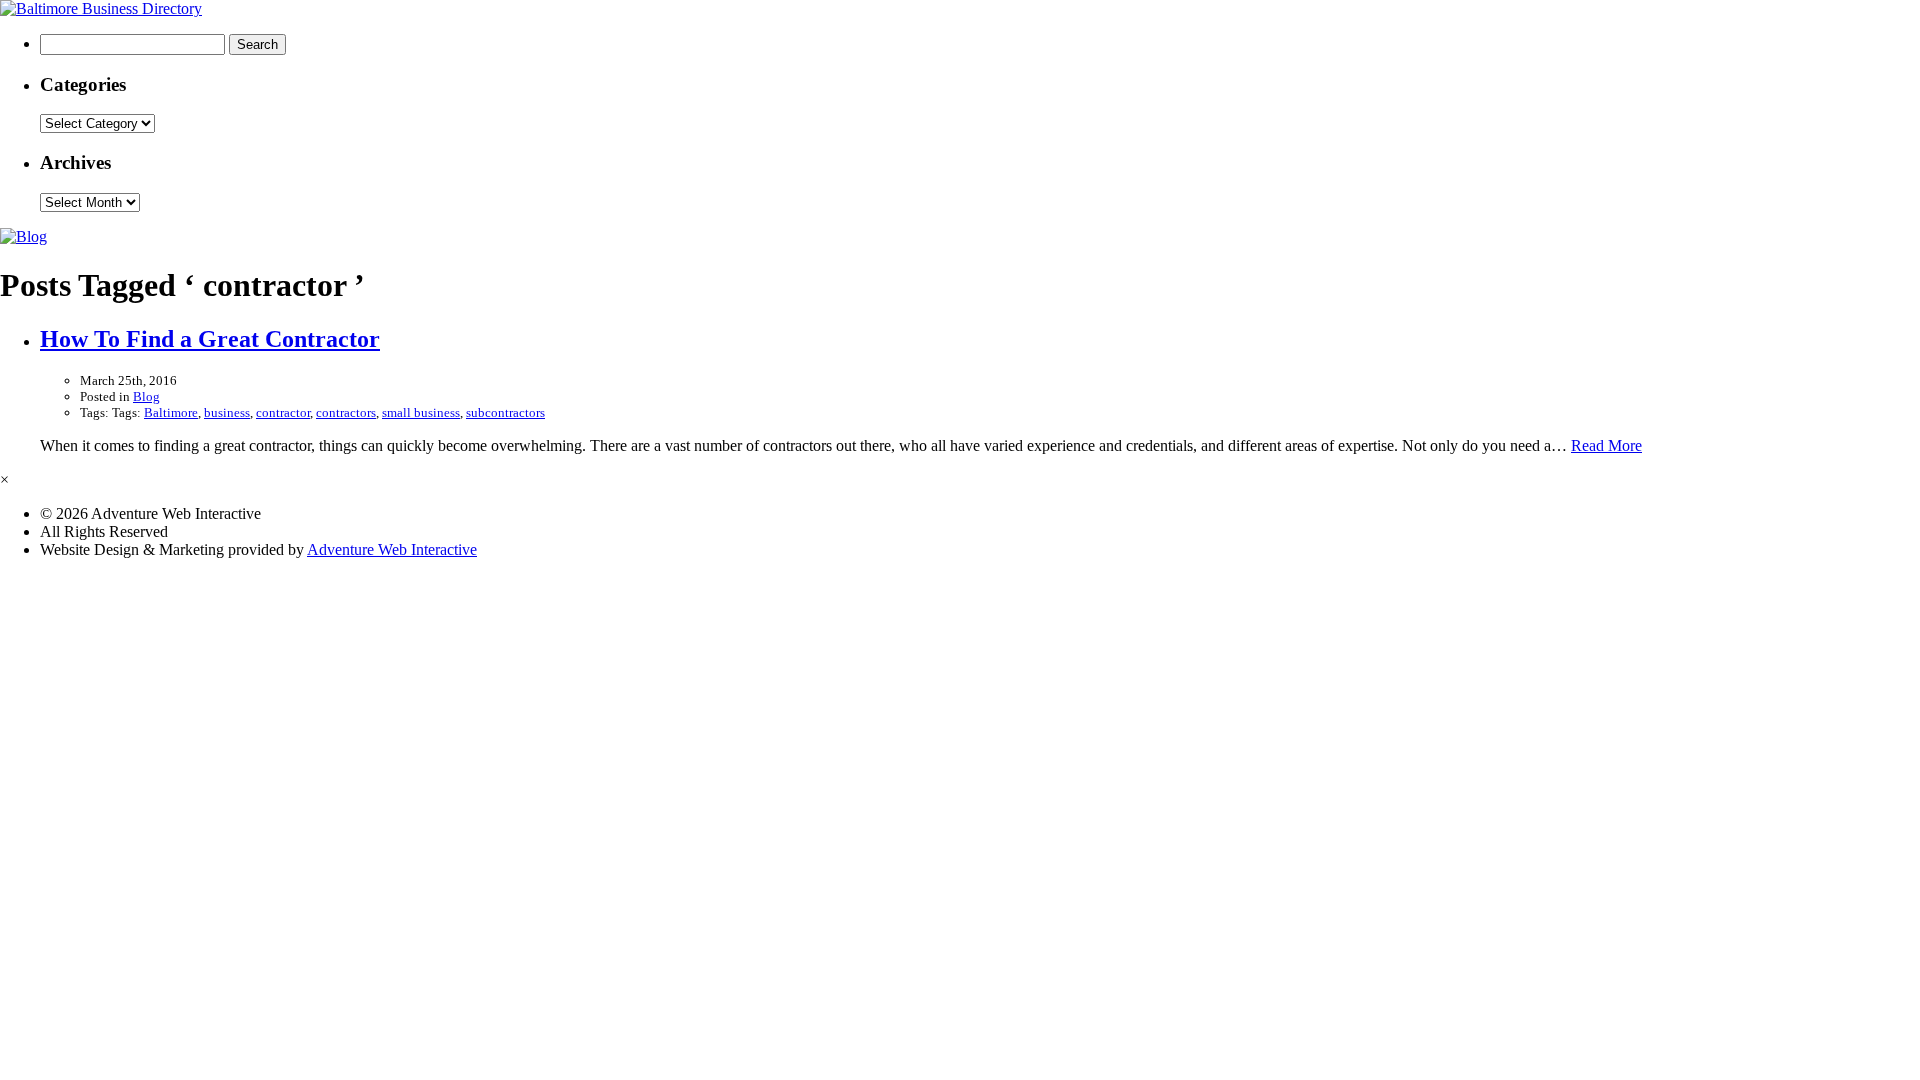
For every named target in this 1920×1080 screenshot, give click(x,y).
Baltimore (171, 412)
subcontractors (505, 412)
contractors (346, 412)
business (227, 412)
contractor (283, 412)
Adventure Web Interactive (392, 549)
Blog (146, 396)
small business (421, 412)
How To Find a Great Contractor (210, 339)
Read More (1606, 445)
